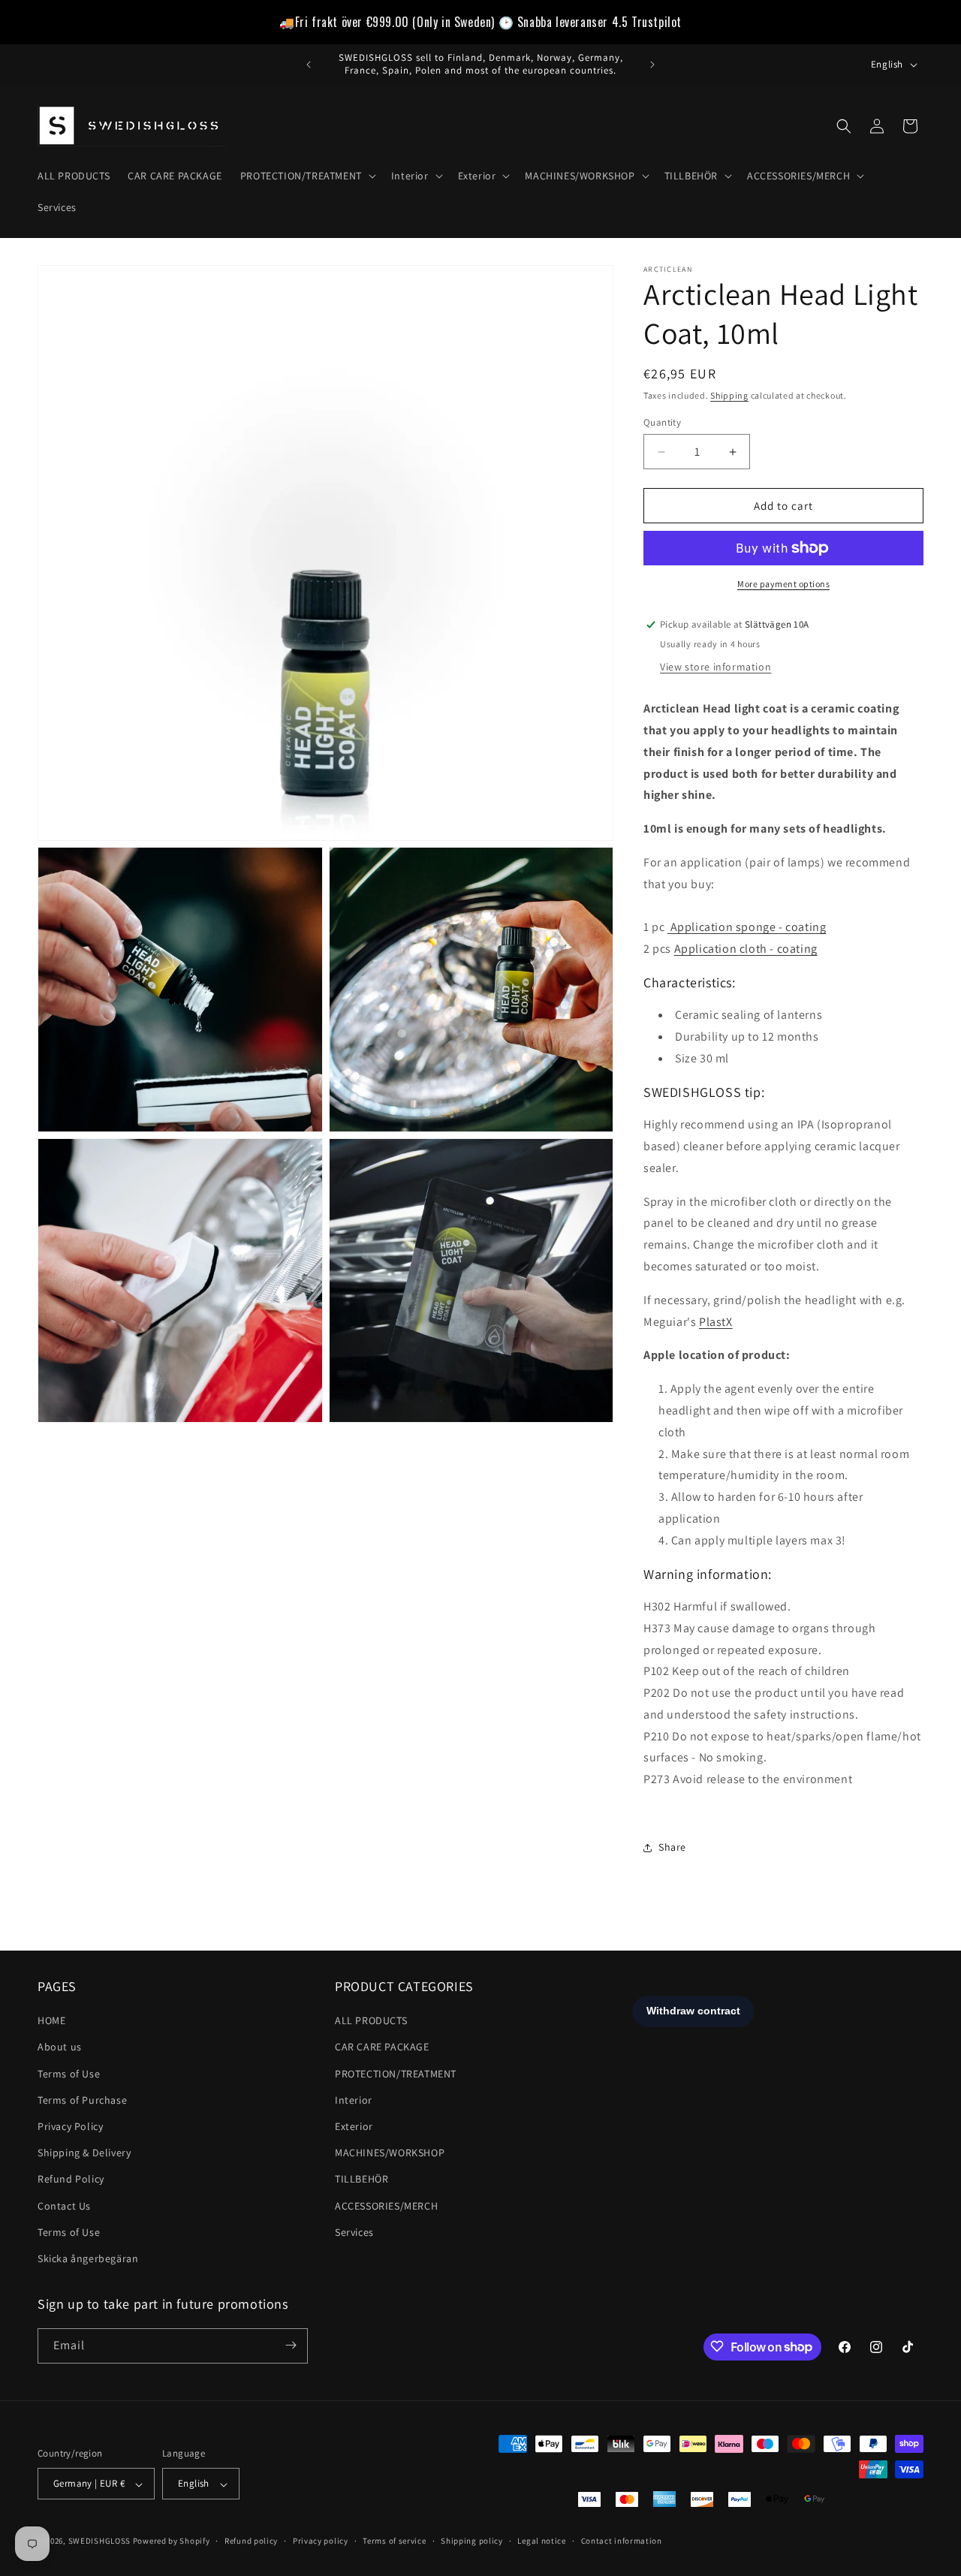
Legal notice (541, 2541)
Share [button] (672, 1847)
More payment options (783, 584)
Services (354, 2232)
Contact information (622, 2541)
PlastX (716, 1322)
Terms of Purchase (82, 2100)
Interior (354, 2100)
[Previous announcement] (309, 65)
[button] (307, 176)
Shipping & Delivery (84, 2153)
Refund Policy (71, 2180)
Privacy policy (321, 2541)
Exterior (354, 2127)
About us (60, 2047)
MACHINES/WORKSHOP (390, 2153)
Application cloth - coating (746, 949)
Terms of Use (69, 2074)
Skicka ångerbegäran (88, 2258)
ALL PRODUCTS (371, 2021)
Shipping (729, 395)
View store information (715, 667)
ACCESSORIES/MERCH (386, 2206)
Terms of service (394, 2541)
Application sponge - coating (749, 927)
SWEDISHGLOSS (99, 2541)
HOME (51, 2021)
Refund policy (251, 2541)
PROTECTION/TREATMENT (396, 2074)
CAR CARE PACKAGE (382, 2047)
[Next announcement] (652, 65)
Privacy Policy (70, 2127)
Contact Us (64, 2206)
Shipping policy (472, 2541)
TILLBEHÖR (362, 2180)
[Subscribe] (291, 2345)
